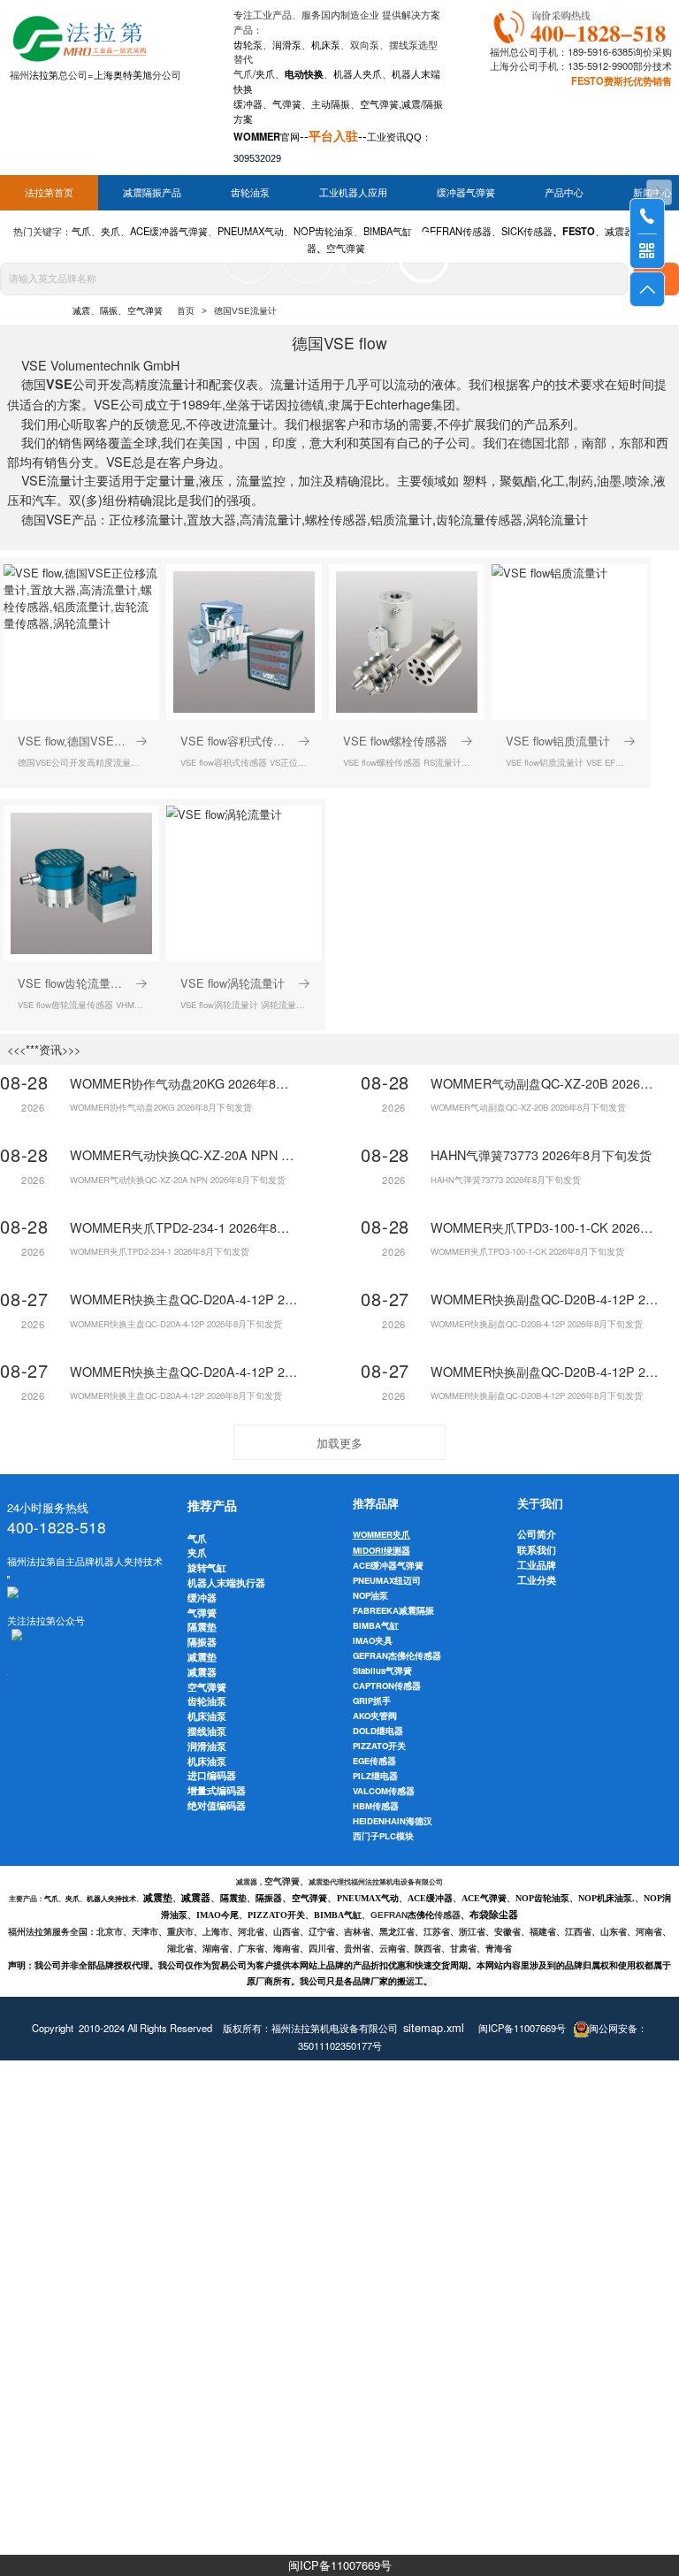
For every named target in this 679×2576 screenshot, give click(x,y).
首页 (186, 311)
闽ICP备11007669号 (340, 2565)
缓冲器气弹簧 (466, 193)
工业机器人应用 (353, 193)
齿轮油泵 (250, 193)
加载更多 (339, 1443)
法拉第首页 (49, 193)
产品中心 (564, 193)
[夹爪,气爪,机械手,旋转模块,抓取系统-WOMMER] (13, 1591)
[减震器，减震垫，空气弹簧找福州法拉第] (582, 24)
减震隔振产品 (152, 193)
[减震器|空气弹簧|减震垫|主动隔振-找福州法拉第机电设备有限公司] (78, 35)
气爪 (243, 73)
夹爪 (265, 73)
